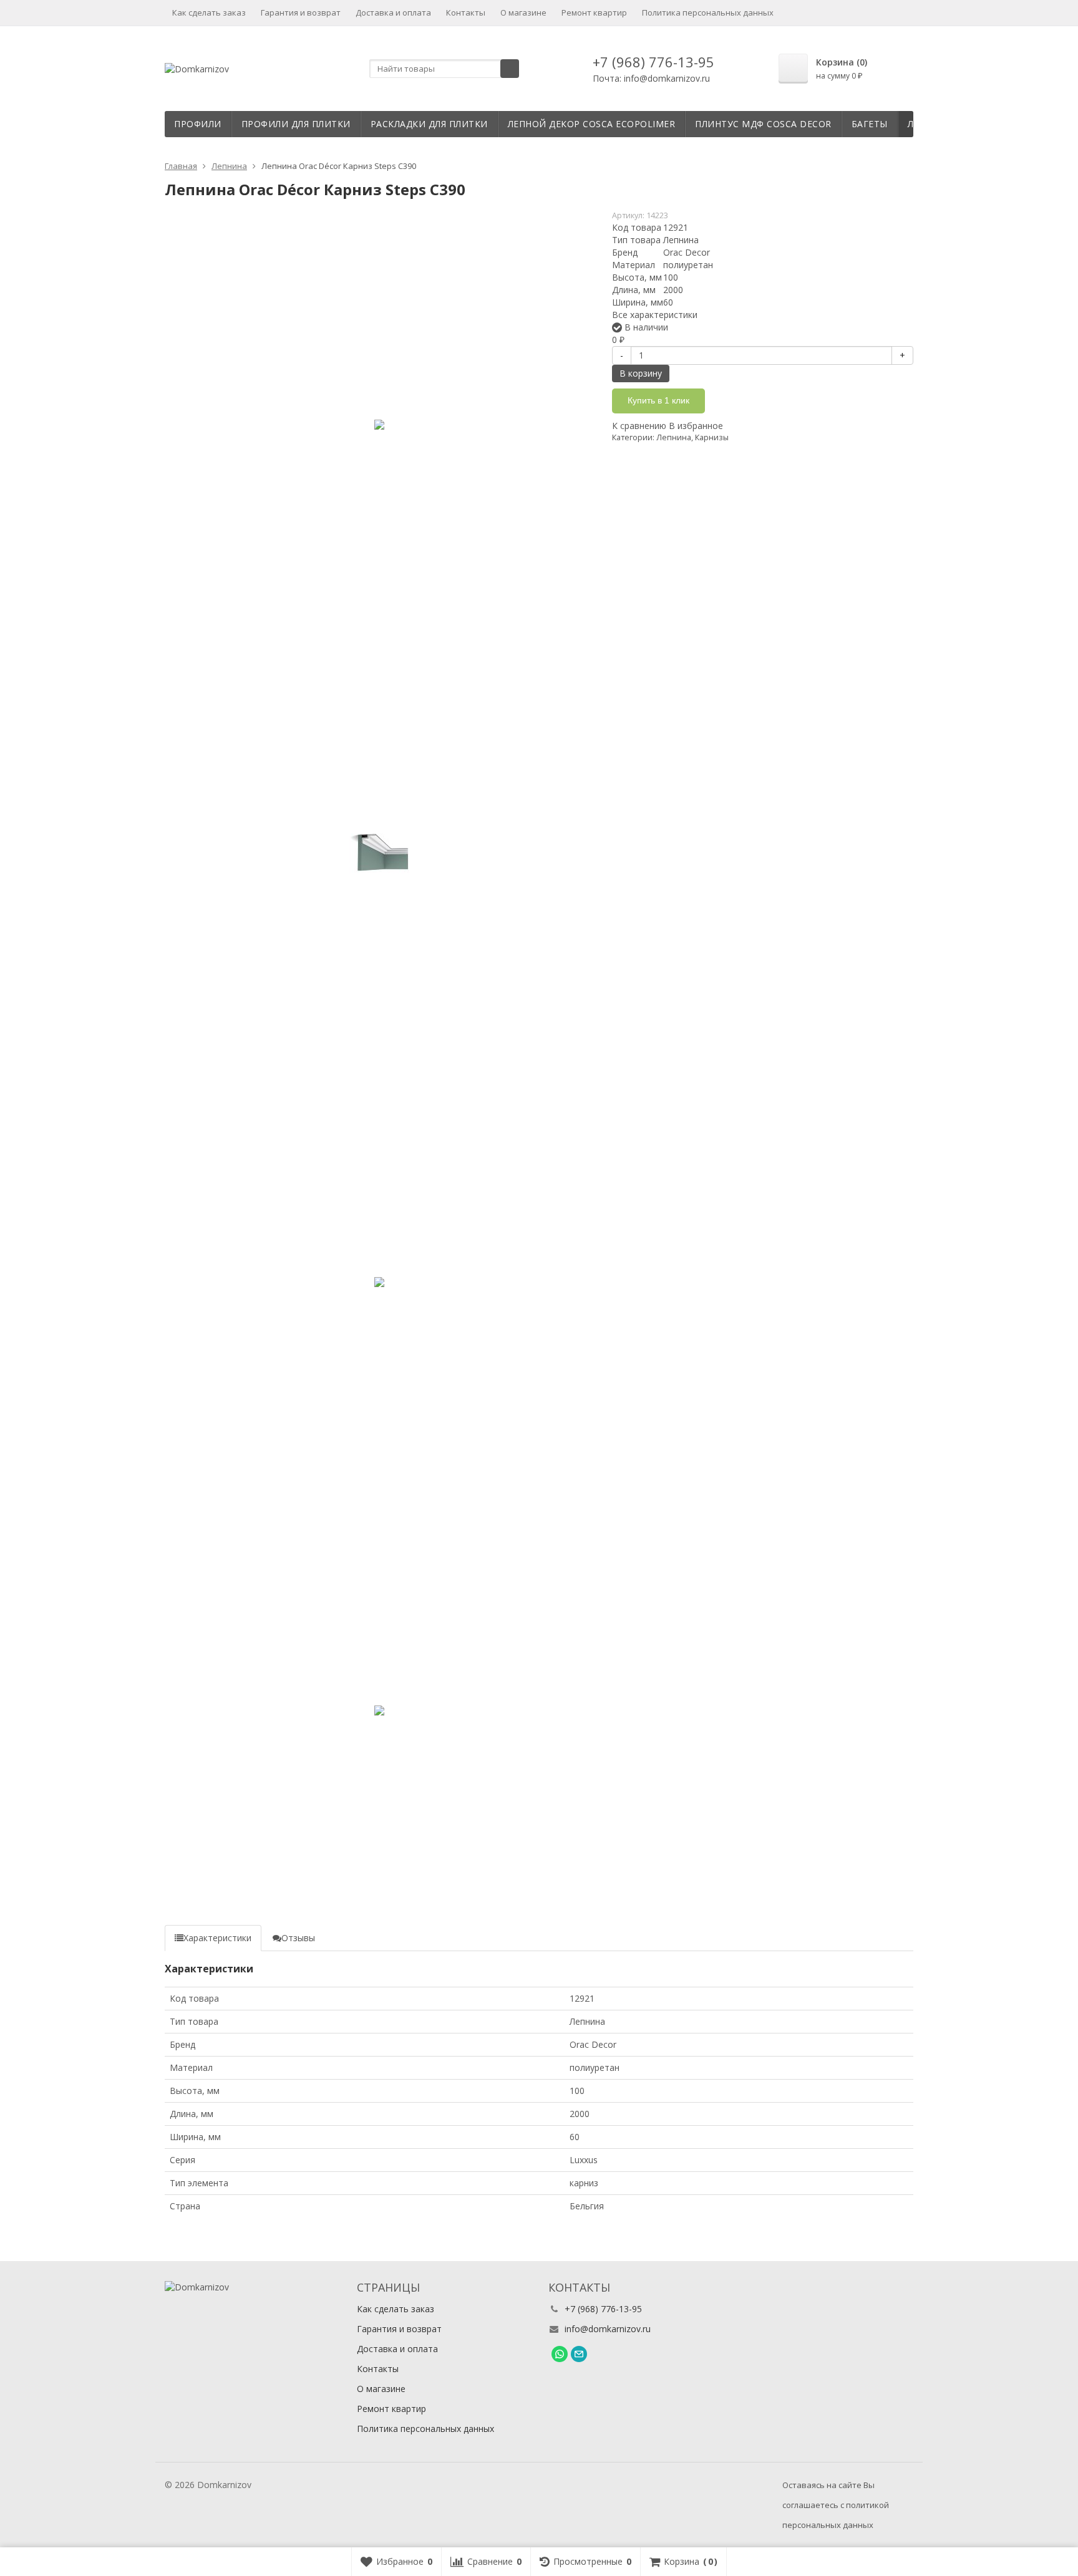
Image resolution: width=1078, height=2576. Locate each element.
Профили (198, 124)
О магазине (523, 12)
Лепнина (674, 437)
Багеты (870, 124)
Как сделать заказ (209, 12)
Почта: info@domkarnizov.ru (651, 78)
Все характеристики (655, 315)
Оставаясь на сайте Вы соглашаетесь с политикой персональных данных (836, 2505)
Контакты (466, 12)
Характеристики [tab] (217, 1938)
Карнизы (712, 437)
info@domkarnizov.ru (608, 2329)
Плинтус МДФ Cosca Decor (763, 124)
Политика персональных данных (708, 12)
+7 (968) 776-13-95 (653, 62)
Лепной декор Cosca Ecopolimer (592, 124)
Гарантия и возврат (301, 12)
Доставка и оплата (393, 12)
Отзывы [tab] (298, 1938)
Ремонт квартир (594, 12)
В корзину (641, 373)
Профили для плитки (296, 124)
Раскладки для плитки (429, 124)
